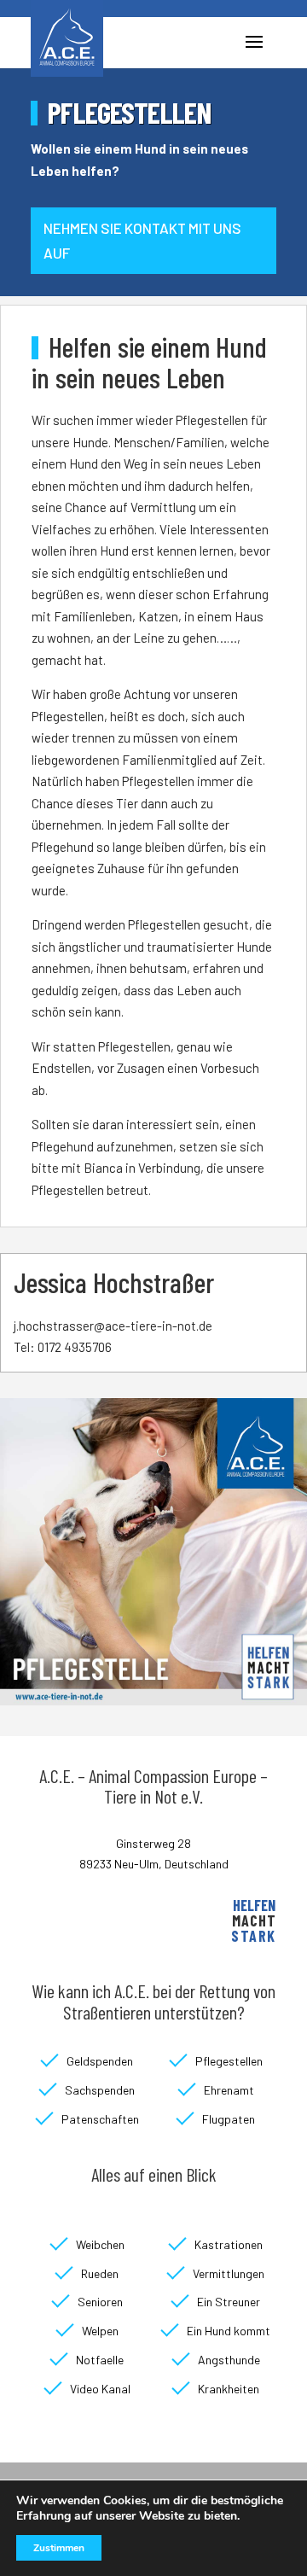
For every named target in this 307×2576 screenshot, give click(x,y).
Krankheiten (229, 2389)
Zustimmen (59, 2548)
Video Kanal (100, 2389)
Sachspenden (100, 2090)
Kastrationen (229, 2244)
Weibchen (100, 2244)
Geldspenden (100, 2061)
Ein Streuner (229, 2302)
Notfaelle (100, 2360)
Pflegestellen (229, 2061)
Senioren (100, 2302)
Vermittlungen (229, 2273)
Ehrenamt (229, 2090)
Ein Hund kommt (229, 2331)
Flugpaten (229, 2119)
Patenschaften (100, 2119)
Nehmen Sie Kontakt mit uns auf (142, 240)
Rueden (100, 2273)
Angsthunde (229, 2360)
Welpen (100, 2331)
